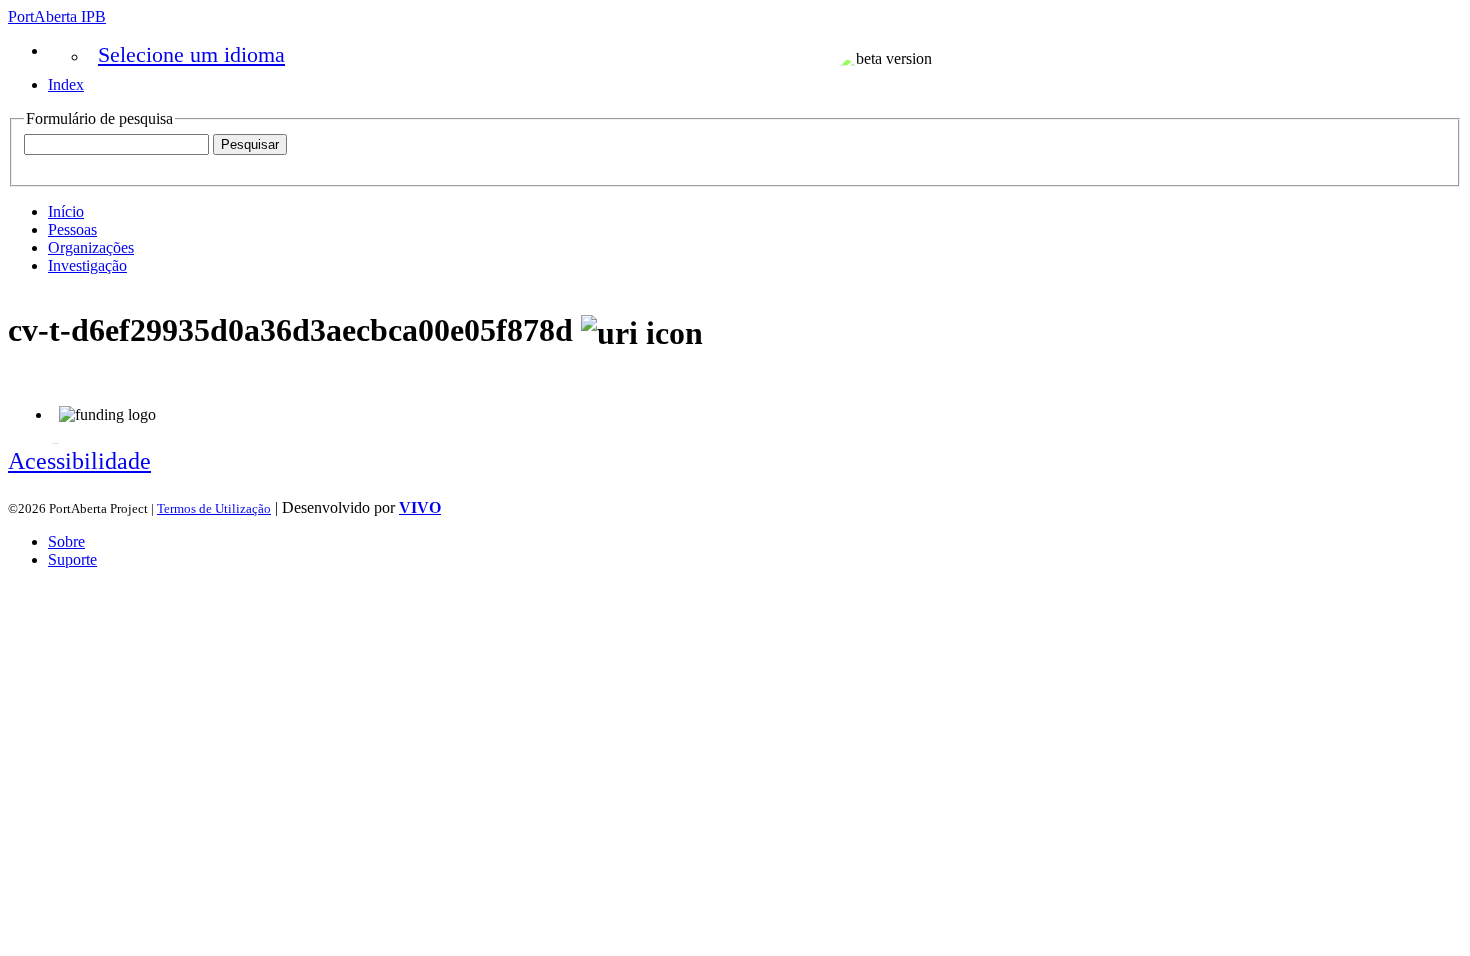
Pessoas (72, 229)
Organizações (91, 247)
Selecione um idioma (191, 54)
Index (66, 84)
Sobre (66, 541)
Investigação (87, 265)
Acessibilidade (79, 461)
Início (66, 211)
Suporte (72, 559)
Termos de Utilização (214, 508)
